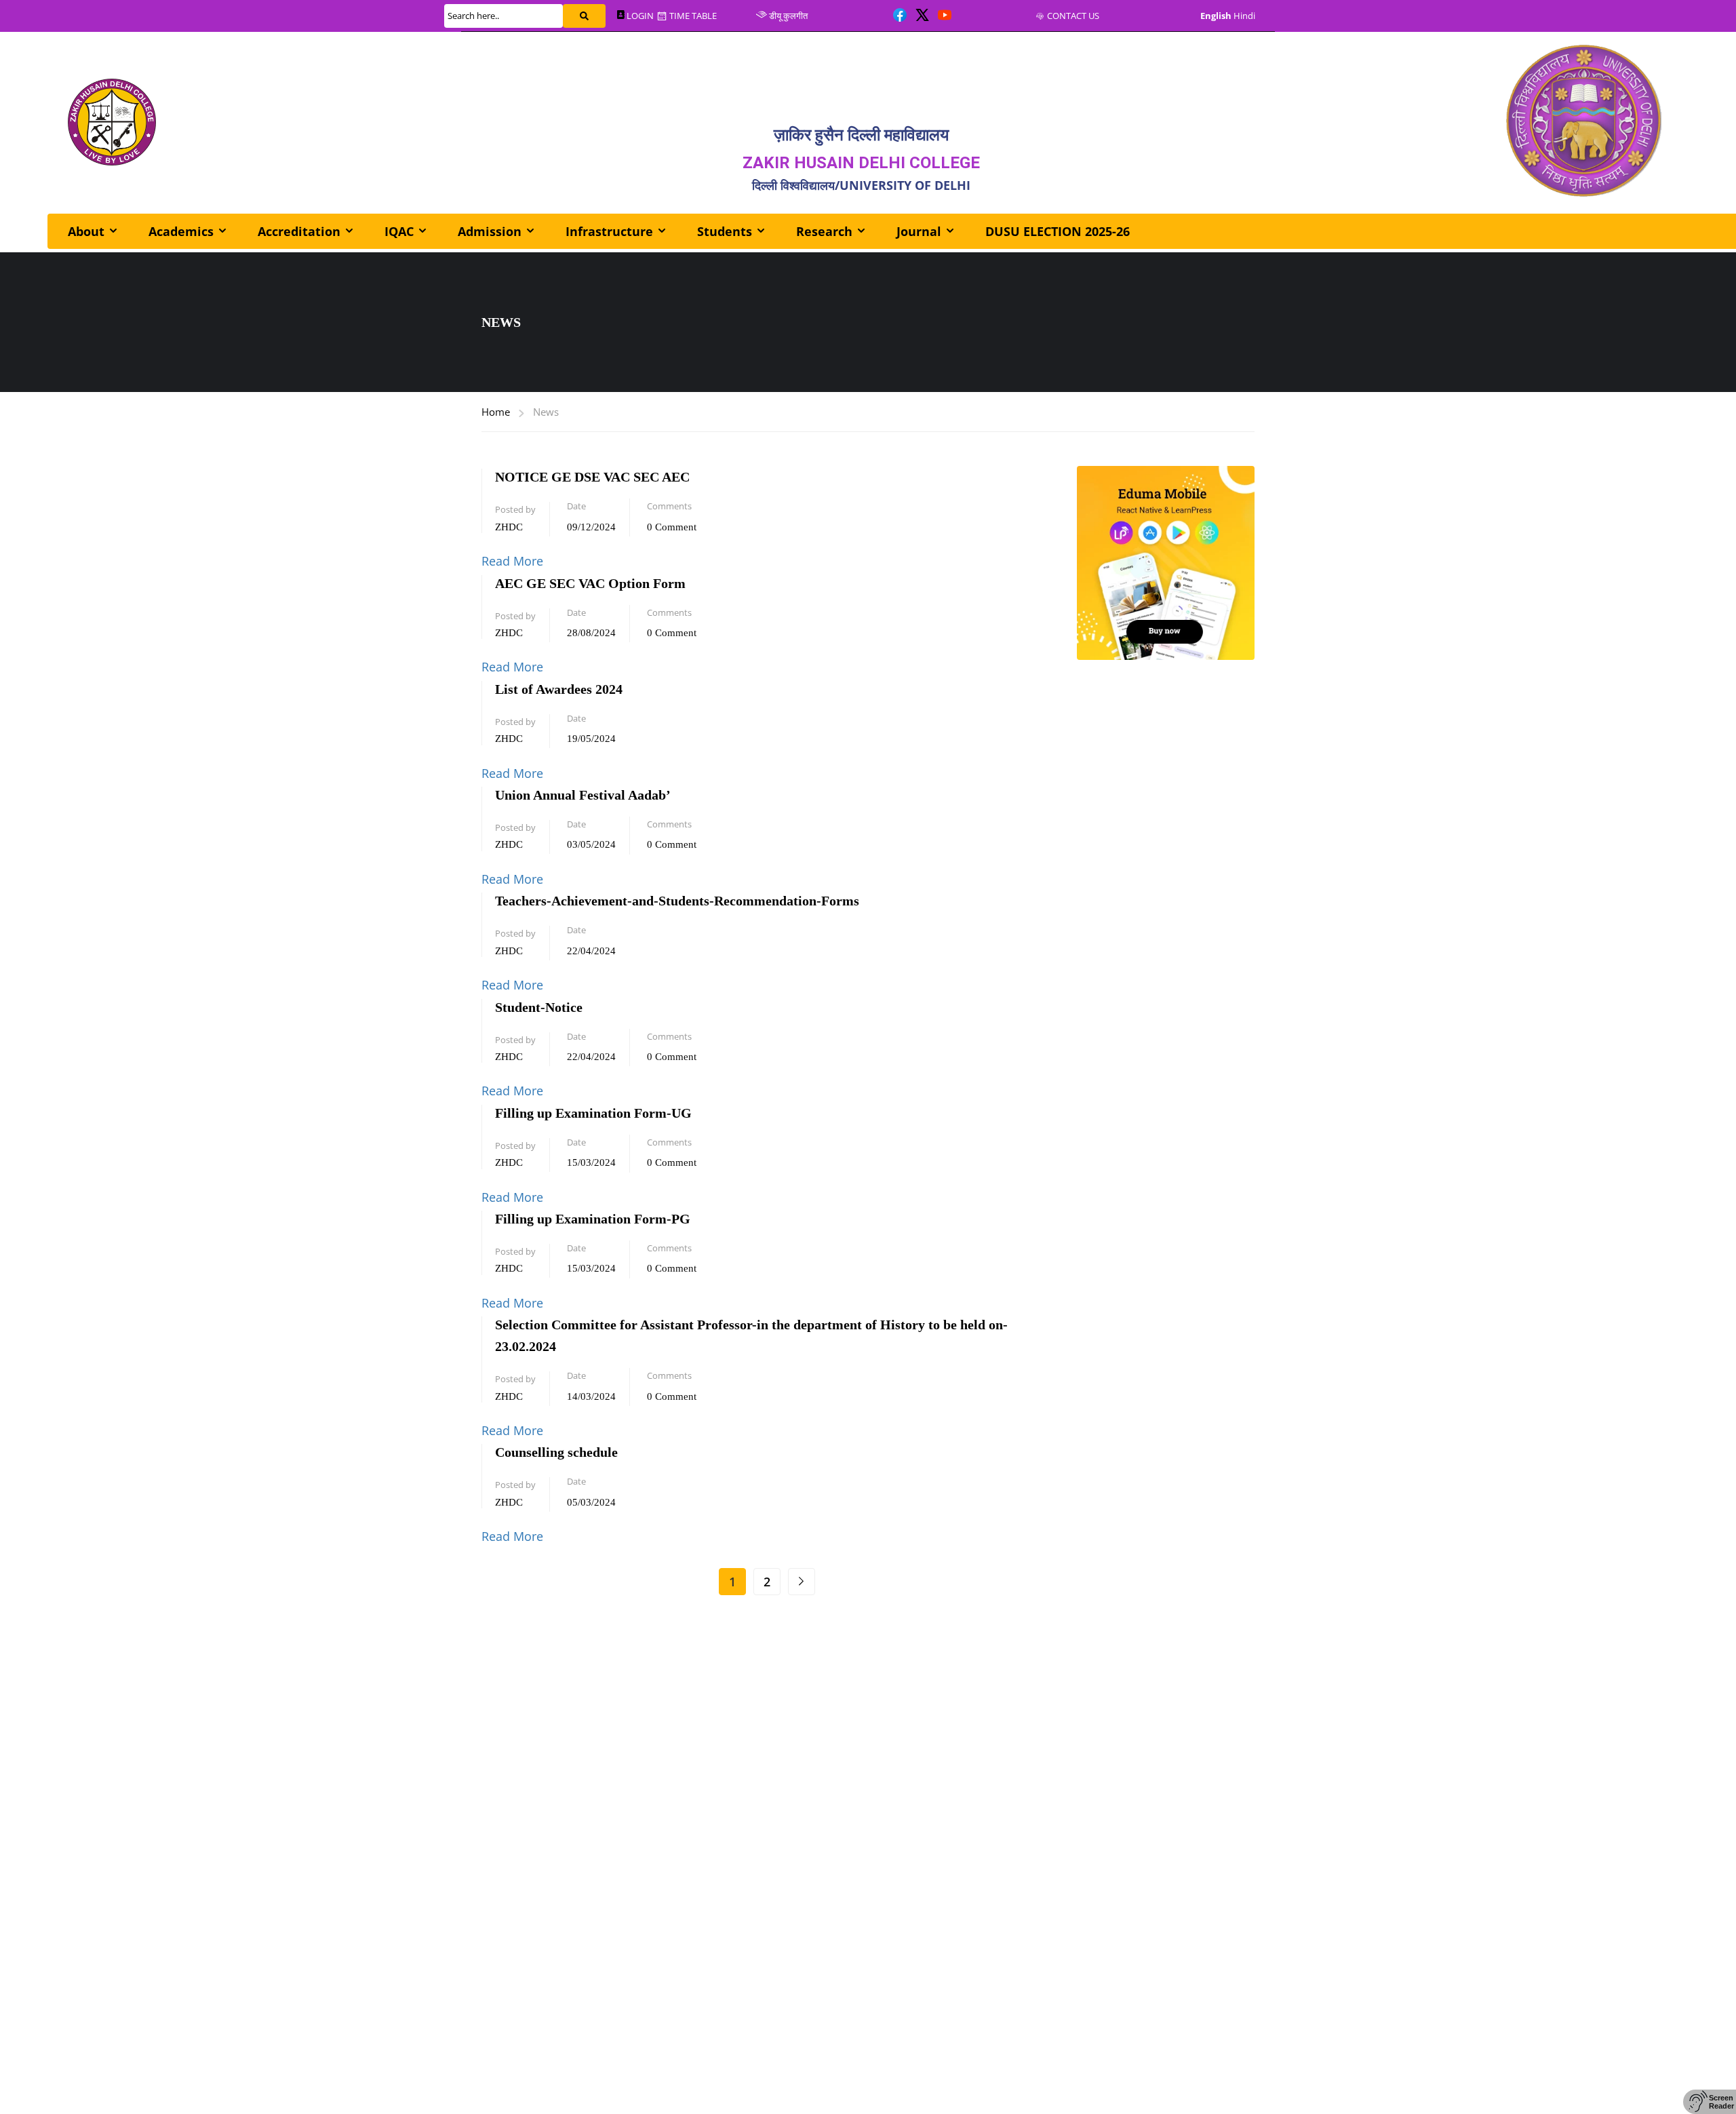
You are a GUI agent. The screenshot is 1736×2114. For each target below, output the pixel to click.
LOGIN (640, 16)
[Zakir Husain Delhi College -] (112, 122)
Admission (490, 231)
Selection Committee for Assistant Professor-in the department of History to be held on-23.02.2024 (751, 1335)
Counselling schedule (556, 1452)
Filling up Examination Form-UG (593, 1113)
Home (496, 412)
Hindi (1244, 16)
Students (725, 231)
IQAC (399, 231)
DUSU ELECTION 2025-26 (1058, 231)
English (1216, 16)
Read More (512, 561)
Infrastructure (609, 231)
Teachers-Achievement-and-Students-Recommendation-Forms (677, 901)
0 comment (672, 527)
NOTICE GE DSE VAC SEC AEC (592, 477)
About (86, 231)
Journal (919, 231)
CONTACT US (1073, 16)
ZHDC (509, 527)
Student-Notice (539, 1007)
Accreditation (299, 231)
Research (824, 231)
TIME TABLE (693, 16)
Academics (181, 231)
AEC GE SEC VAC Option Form (590, 583)
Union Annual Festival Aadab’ (583, 795)
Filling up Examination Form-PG (593, 1219)
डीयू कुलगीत (788, 16)
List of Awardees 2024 (559, 689)
